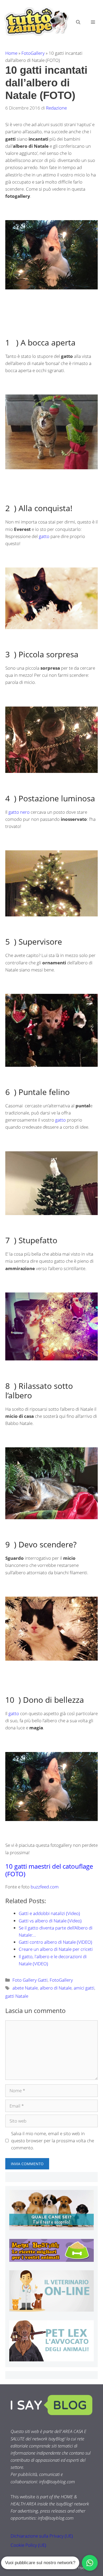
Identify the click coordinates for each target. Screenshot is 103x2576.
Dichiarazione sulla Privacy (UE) (42, 2536)
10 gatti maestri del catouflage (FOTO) (49, 1870)
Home (11, 53)
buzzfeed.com (45, 1887)
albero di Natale (56, 1988)
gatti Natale (17, 1996)
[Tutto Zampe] (36, 21)
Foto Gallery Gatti (30, 1980)
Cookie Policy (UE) (28, 2545)
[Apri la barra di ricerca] (78, 22)
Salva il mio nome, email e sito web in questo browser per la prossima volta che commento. (53, 2141)
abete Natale (25, 1988)
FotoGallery (33, 53)
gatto (44, 536)
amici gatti (84, 1988)
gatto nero (18, 812)
